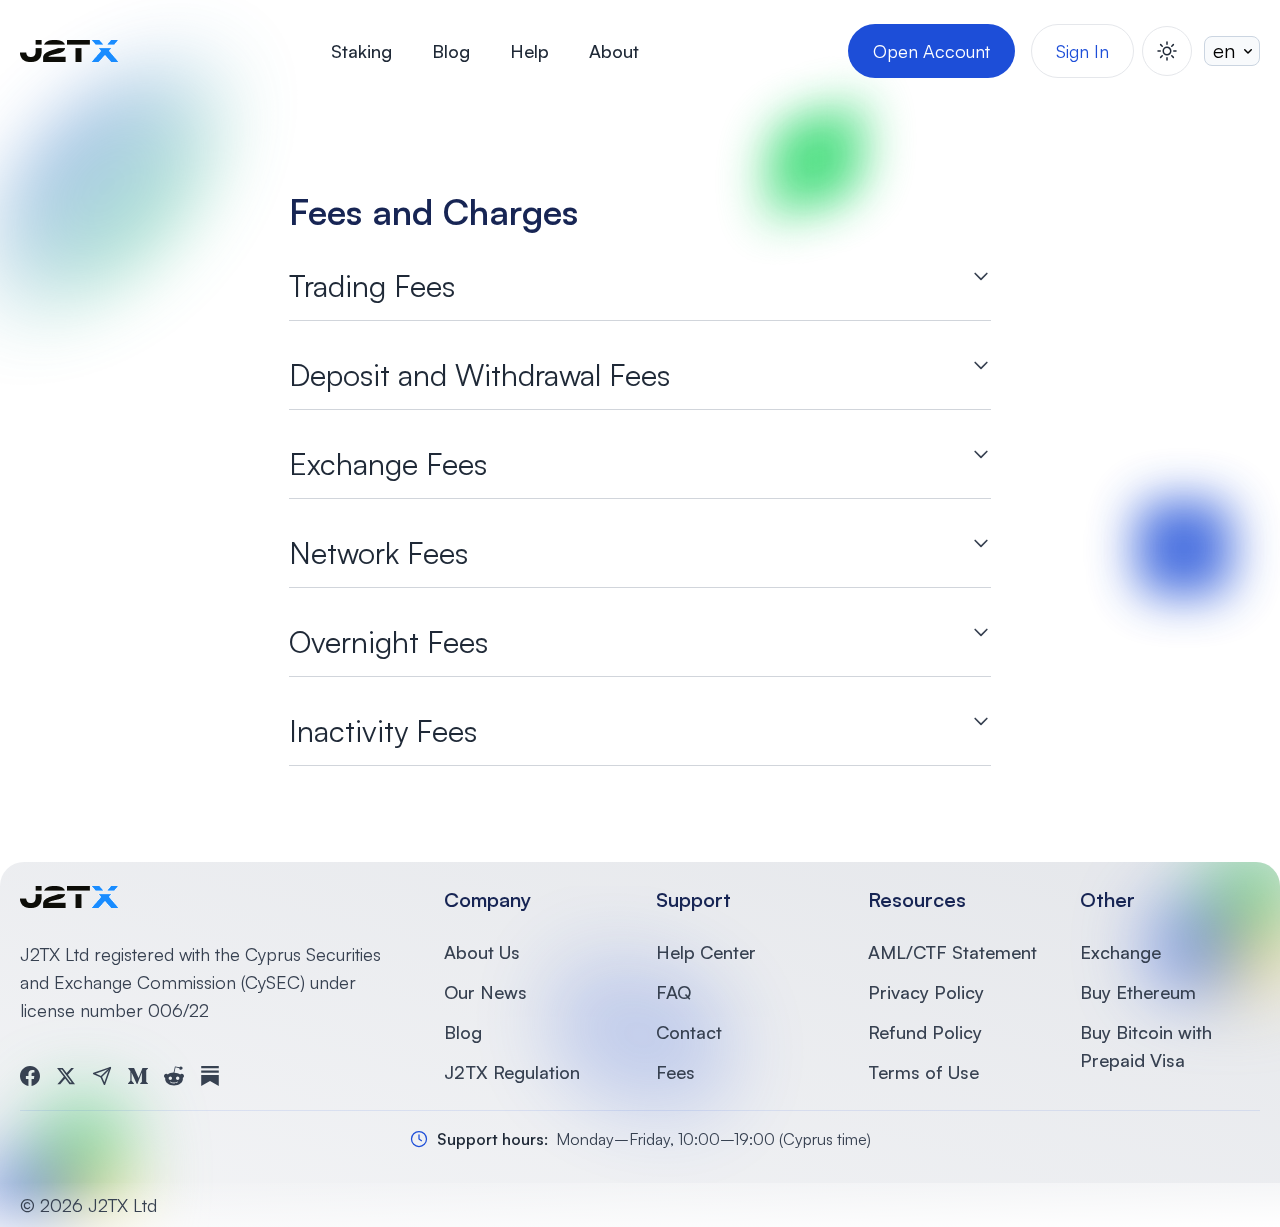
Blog (451, 51)
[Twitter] (66, 1076)
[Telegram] (102, 1076)
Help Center (706, 952)
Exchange (1120, 952)
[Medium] (138, 1076)
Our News (485, 992)
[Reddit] (174, 1076)
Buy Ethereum (1138, 992)
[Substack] (210, 1076)
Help (529, 51)
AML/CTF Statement (952, 952)
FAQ (673, 992)
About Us (482, 952)
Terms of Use (923, 1072)
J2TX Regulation (512, 1072)
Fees (675, 1072)
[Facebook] (30, 1076)
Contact (689, 1032)
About (614, 51)
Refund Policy (925, 1032)
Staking (361, 51)
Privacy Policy (926, 992)
